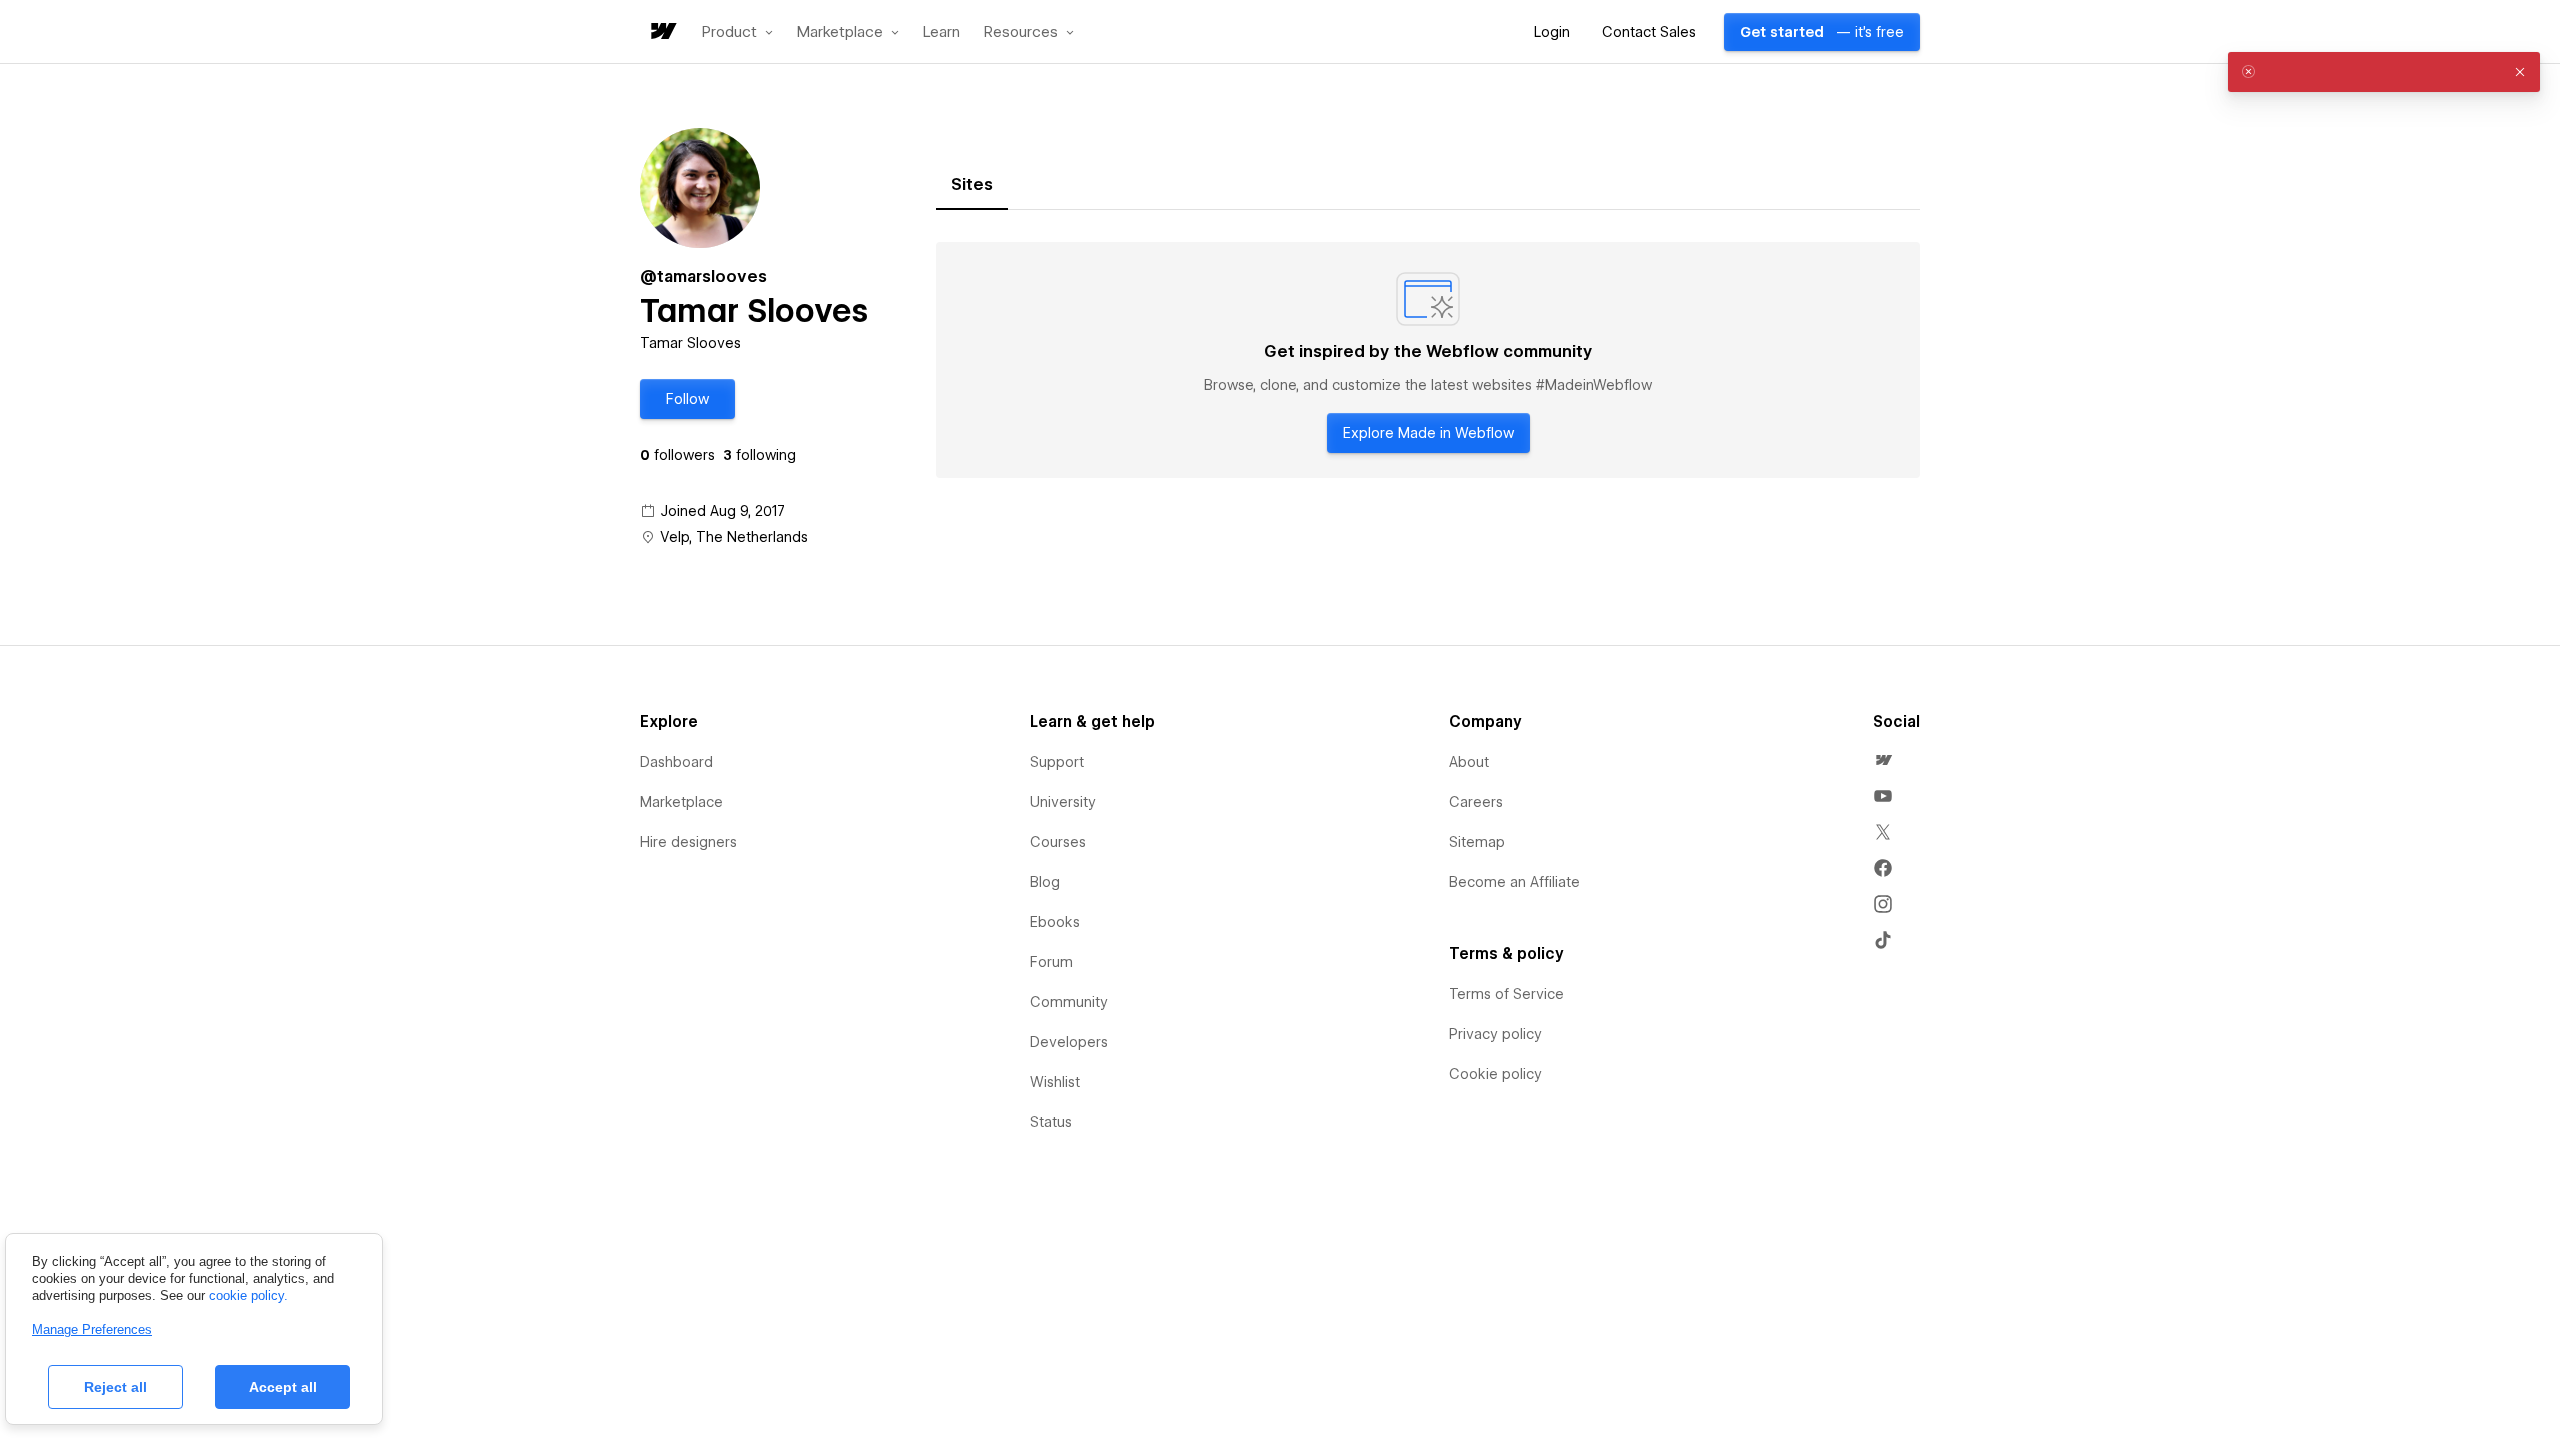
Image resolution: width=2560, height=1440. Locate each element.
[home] (662, 32)
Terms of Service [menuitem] (1506, 994)
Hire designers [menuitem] (688, 842)
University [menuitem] (1063, 802)
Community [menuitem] (1069, 1002)
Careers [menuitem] (1476, 802)
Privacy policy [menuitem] (1495, 1034)
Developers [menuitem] (1069, 1042)
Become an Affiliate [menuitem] (1514, 882)
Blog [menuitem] (1045, 882)
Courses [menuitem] (1058, 842)
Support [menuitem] (1057, 762)
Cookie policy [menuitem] (1495, 1074)
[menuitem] (1883, 760)
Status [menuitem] (1051, 1122)
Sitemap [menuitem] (1477, 842)
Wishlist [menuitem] (1055, 1082)
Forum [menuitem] (1051, 962)
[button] (737, 32)
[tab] (972, 185)
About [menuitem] (1469, 762)
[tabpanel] (1428, 360)
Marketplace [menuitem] (681, 802)
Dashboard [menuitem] (676, 762)
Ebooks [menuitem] (1055, 922)
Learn (941, 32)
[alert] (2384, 72)
